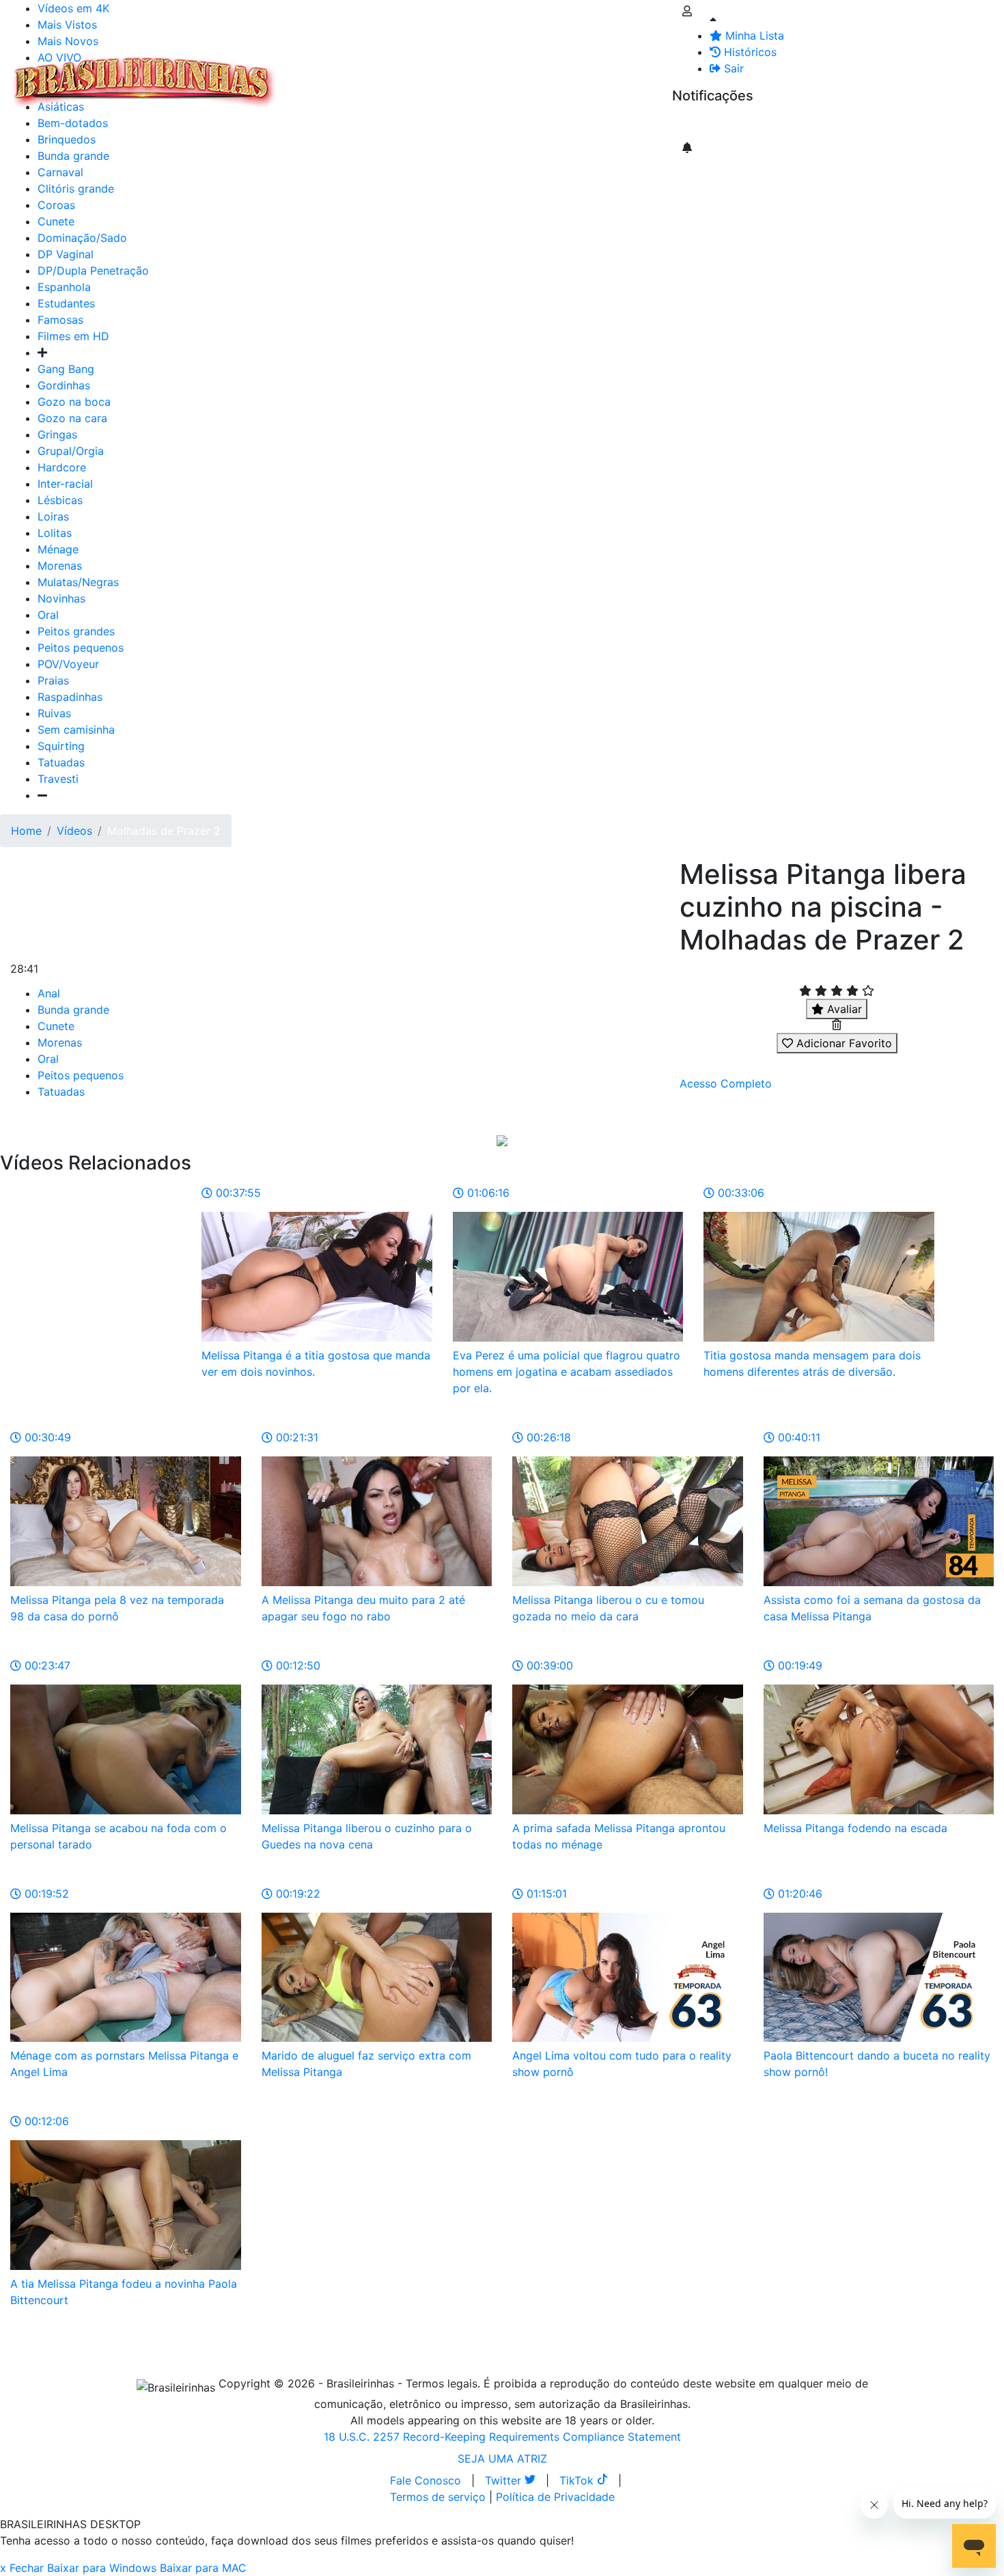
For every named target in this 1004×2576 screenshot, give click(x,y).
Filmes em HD (73, 336)
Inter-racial (65, 484)
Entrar (661, 74)
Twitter (505, 2480)
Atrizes (355, 74)
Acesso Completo (726, 1083)
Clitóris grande (76, 189)
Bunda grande (73, 1010)
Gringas (57, 434)
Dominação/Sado (82, 238)
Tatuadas (61, 762)
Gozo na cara (72, 418)
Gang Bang (66, 369)
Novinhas (61, 598)
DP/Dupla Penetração (93, 271)
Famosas (60, 320)
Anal (49, 993)
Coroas (56, 205)
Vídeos (402, 74)
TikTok (578, 2480)
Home (26, 831)
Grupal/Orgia (71, 451)
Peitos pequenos (81, 648)
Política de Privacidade (555, 2497)
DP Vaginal (66, 254)
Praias (53, 680)
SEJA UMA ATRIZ (502, 2459)
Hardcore (62, 467)
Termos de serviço (438, 2497)
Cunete (56, 221)
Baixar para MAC (203, 2568)
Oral (48, 615)
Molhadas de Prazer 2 (164, 831)
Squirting (61, 746)
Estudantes (66, 303)
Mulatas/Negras (78, 582)
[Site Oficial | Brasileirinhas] (144, 82)
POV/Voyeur (68, 664)
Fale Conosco (426, 2480)
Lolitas (55, 533)
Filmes (310, 74)
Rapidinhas (458, 74)
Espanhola (64, 287)
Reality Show (554, 82)
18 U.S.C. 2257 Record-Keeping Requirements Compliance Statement (502, 2437)
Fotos (512, 74)
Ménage (58, 549)
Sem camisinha (76, 730)
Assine (699, 123)
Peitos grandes (76, 631)
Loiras (53, 516)
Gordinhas (64, 385)
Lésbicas (60, 500)
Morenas (60, 566)
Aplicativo (609, 74)
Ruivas (54, 713)
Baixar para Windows (102, 2568)
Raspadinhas (70, 697)
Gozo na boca (74, 402)
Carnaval (60, 172)
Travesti (58, 779)
